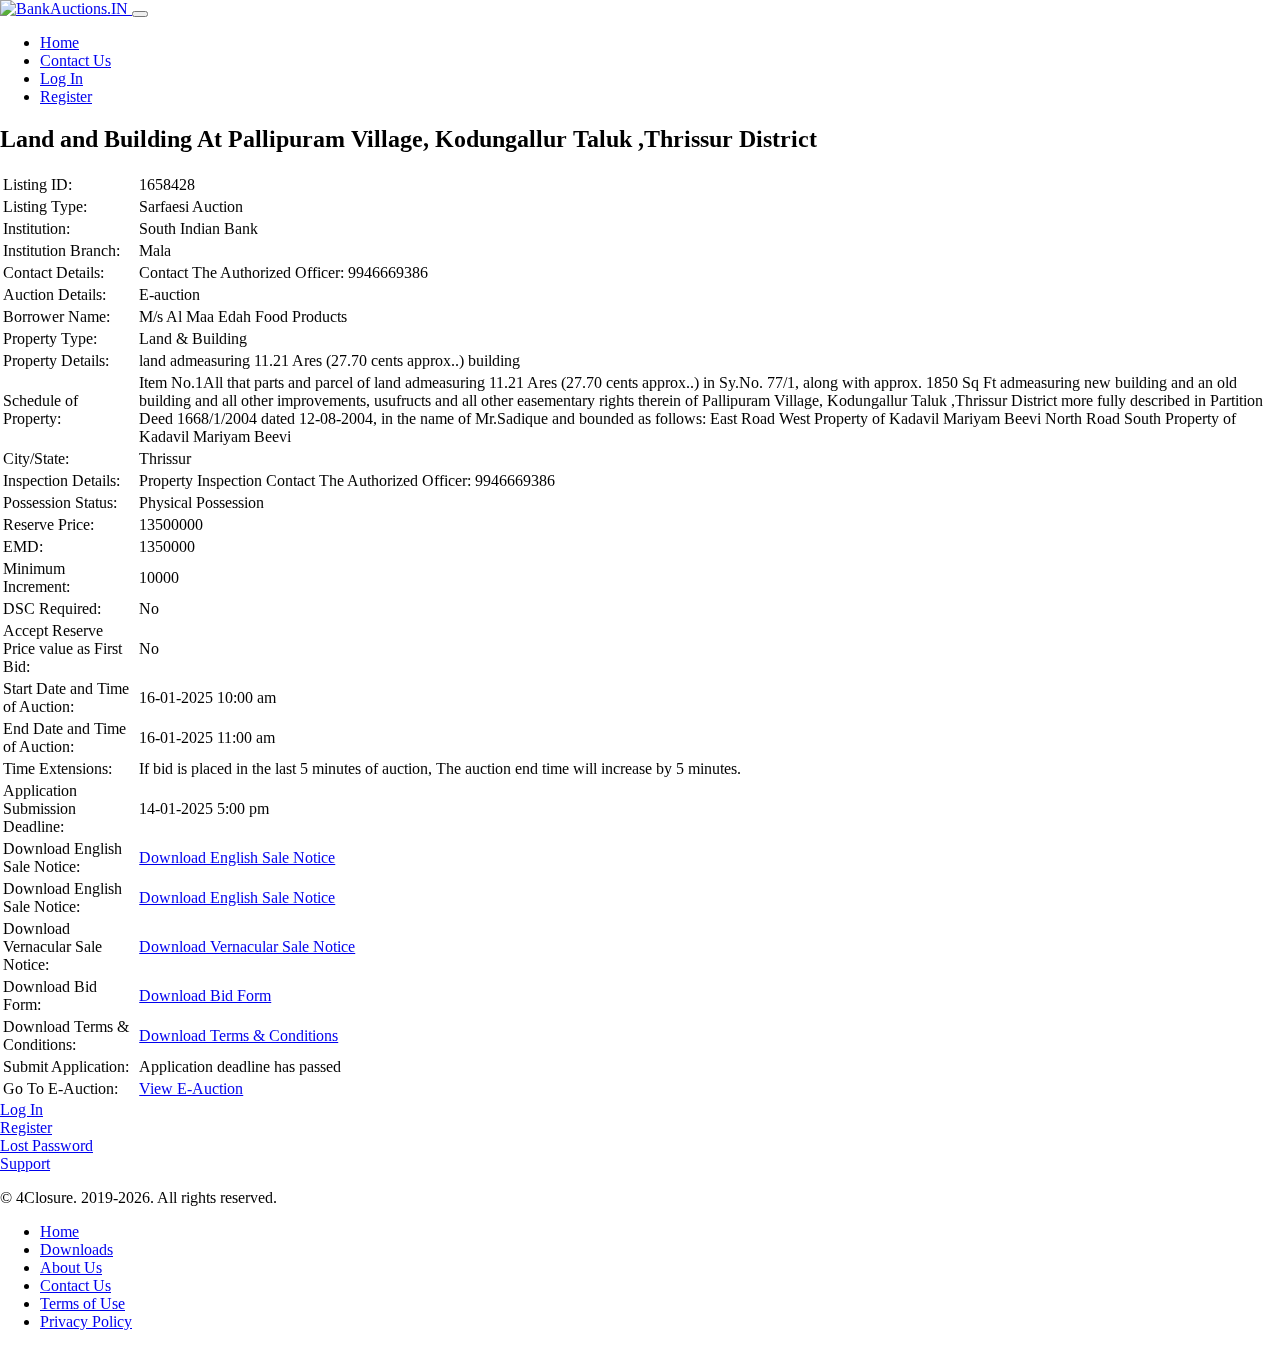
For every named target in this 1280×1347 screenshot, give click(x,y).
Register (66, 96)
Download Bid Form (205, 995)
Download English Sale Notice (237, 857)
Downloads (76, 1249)
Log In (61, 78)
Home (59, 42)
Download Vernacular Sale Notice (247, 946)
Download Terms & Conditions (238, 1035)
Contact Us (75, 60)
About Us (71, 1267)
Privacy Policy (86, 1321)
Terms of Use (82, 1303)
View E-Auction (191, 1088)
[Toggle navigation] (140, 14)
